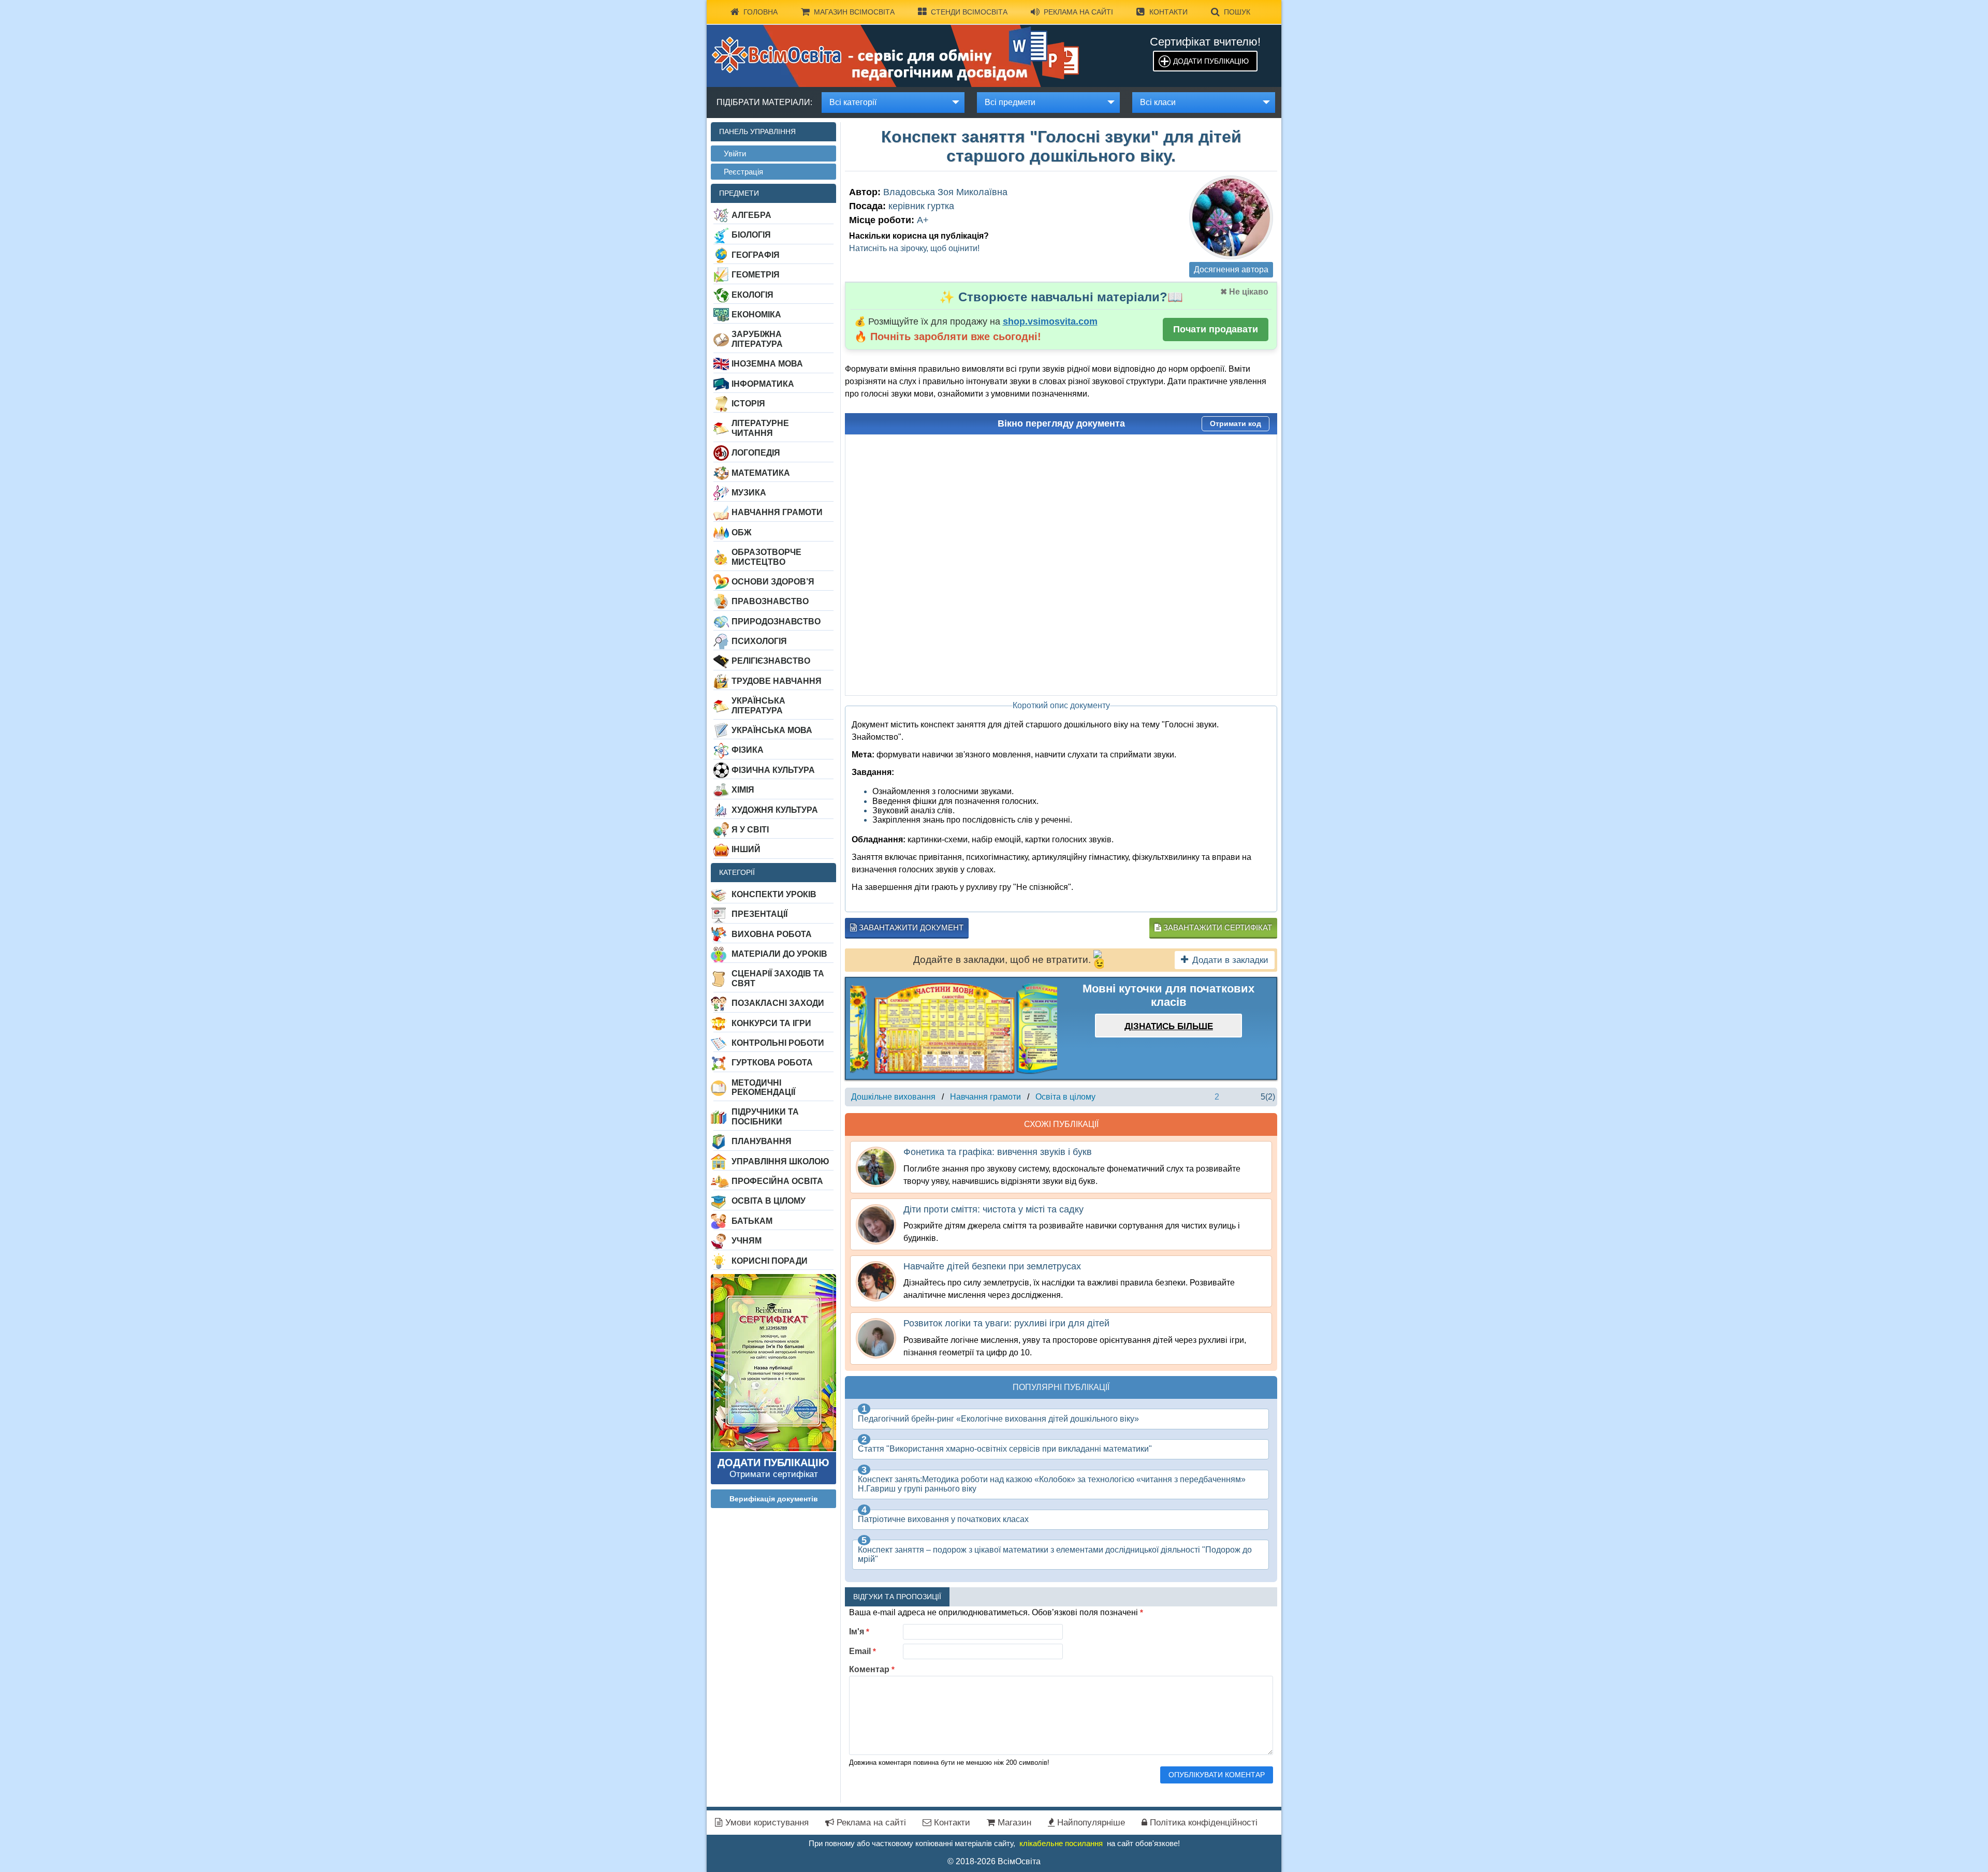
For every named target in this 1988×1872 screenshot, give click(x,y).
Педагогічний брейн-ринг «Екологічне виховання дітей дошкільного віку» (998, 1419)
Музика (749, 493)
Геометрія (756, 275)
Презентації (759, 914)
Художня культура (775, 810)
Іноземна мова (767, 364)
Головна (761, 12)
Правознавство (770, 601)
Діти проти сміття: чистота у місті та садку (993, 1209)
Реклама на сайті (1078, 12)
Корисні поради (770, 1261)
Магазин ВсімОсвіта (854, 12)
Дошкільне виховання (893, 1097)
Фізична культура (773, 770)
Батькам (752, 1221)
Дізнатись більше (1169, 1026)
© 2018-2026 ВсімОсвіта (994, 1861)
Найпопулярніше (1090, 1823)
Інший (746, 849)
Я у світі (750, 830)
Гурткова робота (772, 1063)
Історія (748, 404)
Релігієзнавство (771, 661)
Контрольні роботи (778, 1043)
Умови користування (766, 1823)
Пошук (1237, 12)
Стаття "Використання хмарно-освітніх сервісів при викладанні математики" (1005, 1449)
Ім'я (859, 1632)
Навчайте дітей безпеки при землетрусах (992, 1266)
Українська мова (772, 730)
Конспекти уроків (774, 894)
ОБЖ (741, 532)
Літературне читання (760, 428)
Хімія (743, 790)
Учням (747, 1241)
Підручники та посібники (765, 1116)
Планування (762, 1141)
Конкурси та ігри (771, 1023)
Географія (756, 255)
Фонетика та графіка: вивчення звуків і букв (998, 1152)
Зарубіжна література (757, 339)
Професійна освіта (777, 1181)
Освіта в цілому (769, 1201)
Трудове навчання (777, 681)
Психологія (759, 641)
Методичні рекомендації (763, 1087)
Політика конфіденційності (1202, 1823)
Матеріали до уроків (779, 954)
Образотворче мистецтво (766, 557)
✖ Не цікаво (1244, 292)
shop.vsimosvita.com (1050, 321)
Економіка (756, 315)
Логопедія (756, 453)
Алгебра (751, 215)
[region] (954, 1028)
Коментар (872, 1669)
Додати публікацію (1211, 61)
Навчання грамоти (777, 512)
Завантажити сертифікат (1217, 927)
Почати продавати (1216, 329)
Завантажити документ (910, 927)
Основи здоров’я (773, 582)
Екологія (752, 295)
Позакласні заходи (778, 1003)
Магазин (1013, 1823)
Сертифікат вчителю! (1205, 42)
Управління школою (780, 1161)
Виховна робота (772, 934)
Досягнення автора (1231, 269)
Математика (761, 473)
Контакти (1168, 12)
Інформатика (763, 384)
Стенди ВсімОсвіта (969, 12)
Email (863, 1651)
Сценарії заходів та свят (778, 978)
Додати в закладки (1230, 960)
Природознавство (776, 621)
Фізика (748, 750)
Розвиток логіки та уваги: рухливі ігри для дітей (1006, 1323)
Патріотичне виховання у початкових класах (943, 1519)
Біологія (751, 235)
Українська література (758, 705)
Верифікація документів (774, 1499)
